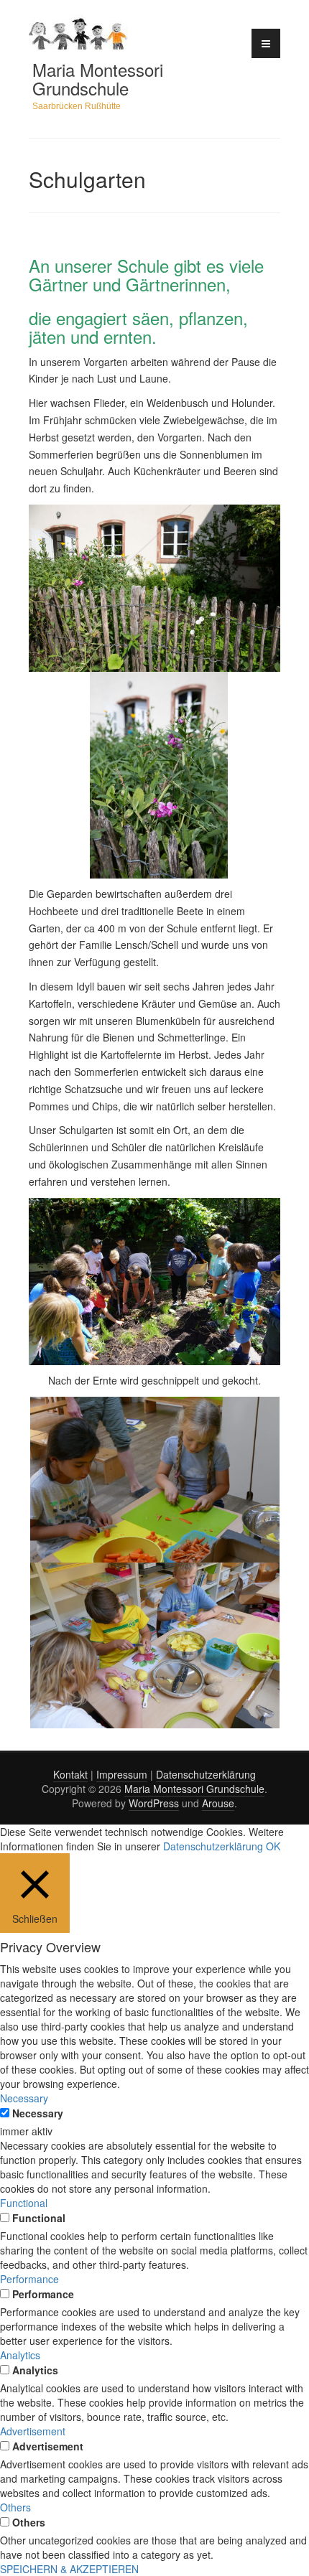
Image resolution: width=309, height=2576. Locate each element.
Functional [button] (24, 2203)
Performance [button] (29, 2279)
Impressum (122, 1774)
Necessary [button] (24, 2098)
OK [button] (273, 1846)
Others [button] (15, 2507)
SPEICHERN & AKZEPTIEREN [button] (69, 2569)
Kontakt (70, 1774)
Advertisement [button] (33, 2431)
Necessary (38, 2113)
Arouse (218, 1803)
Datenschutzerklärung (206, 1774)
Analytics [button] (20, 2355)
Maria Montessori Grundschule (98, 79)
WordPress (154, 1803)
